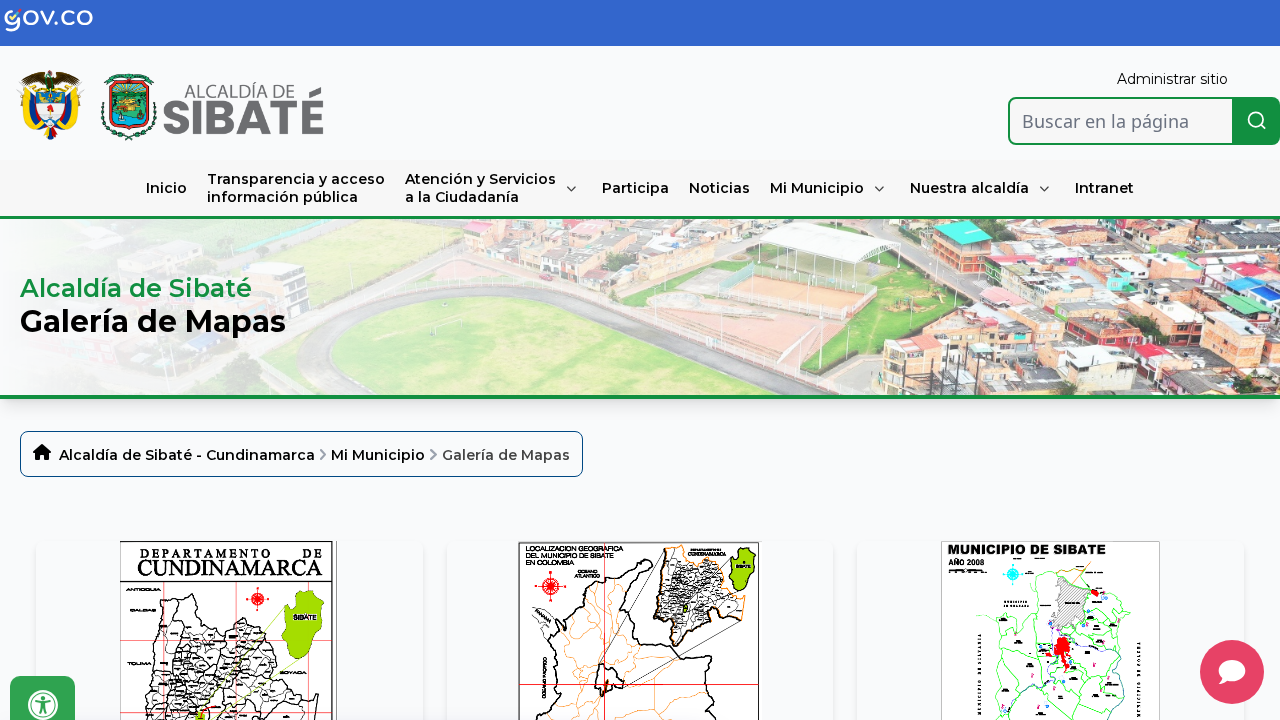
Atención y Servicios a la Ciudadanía (480, 188)
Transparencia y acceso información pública (296, 188)
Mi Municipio (817, 188)
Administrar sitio (1172, 79)
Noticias (719, 188)
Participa (635, 188)
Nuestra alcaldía (969, 188)
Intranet (1104, 188)
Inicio (166, 188)
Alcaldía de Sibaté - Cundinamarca (187, 455)
